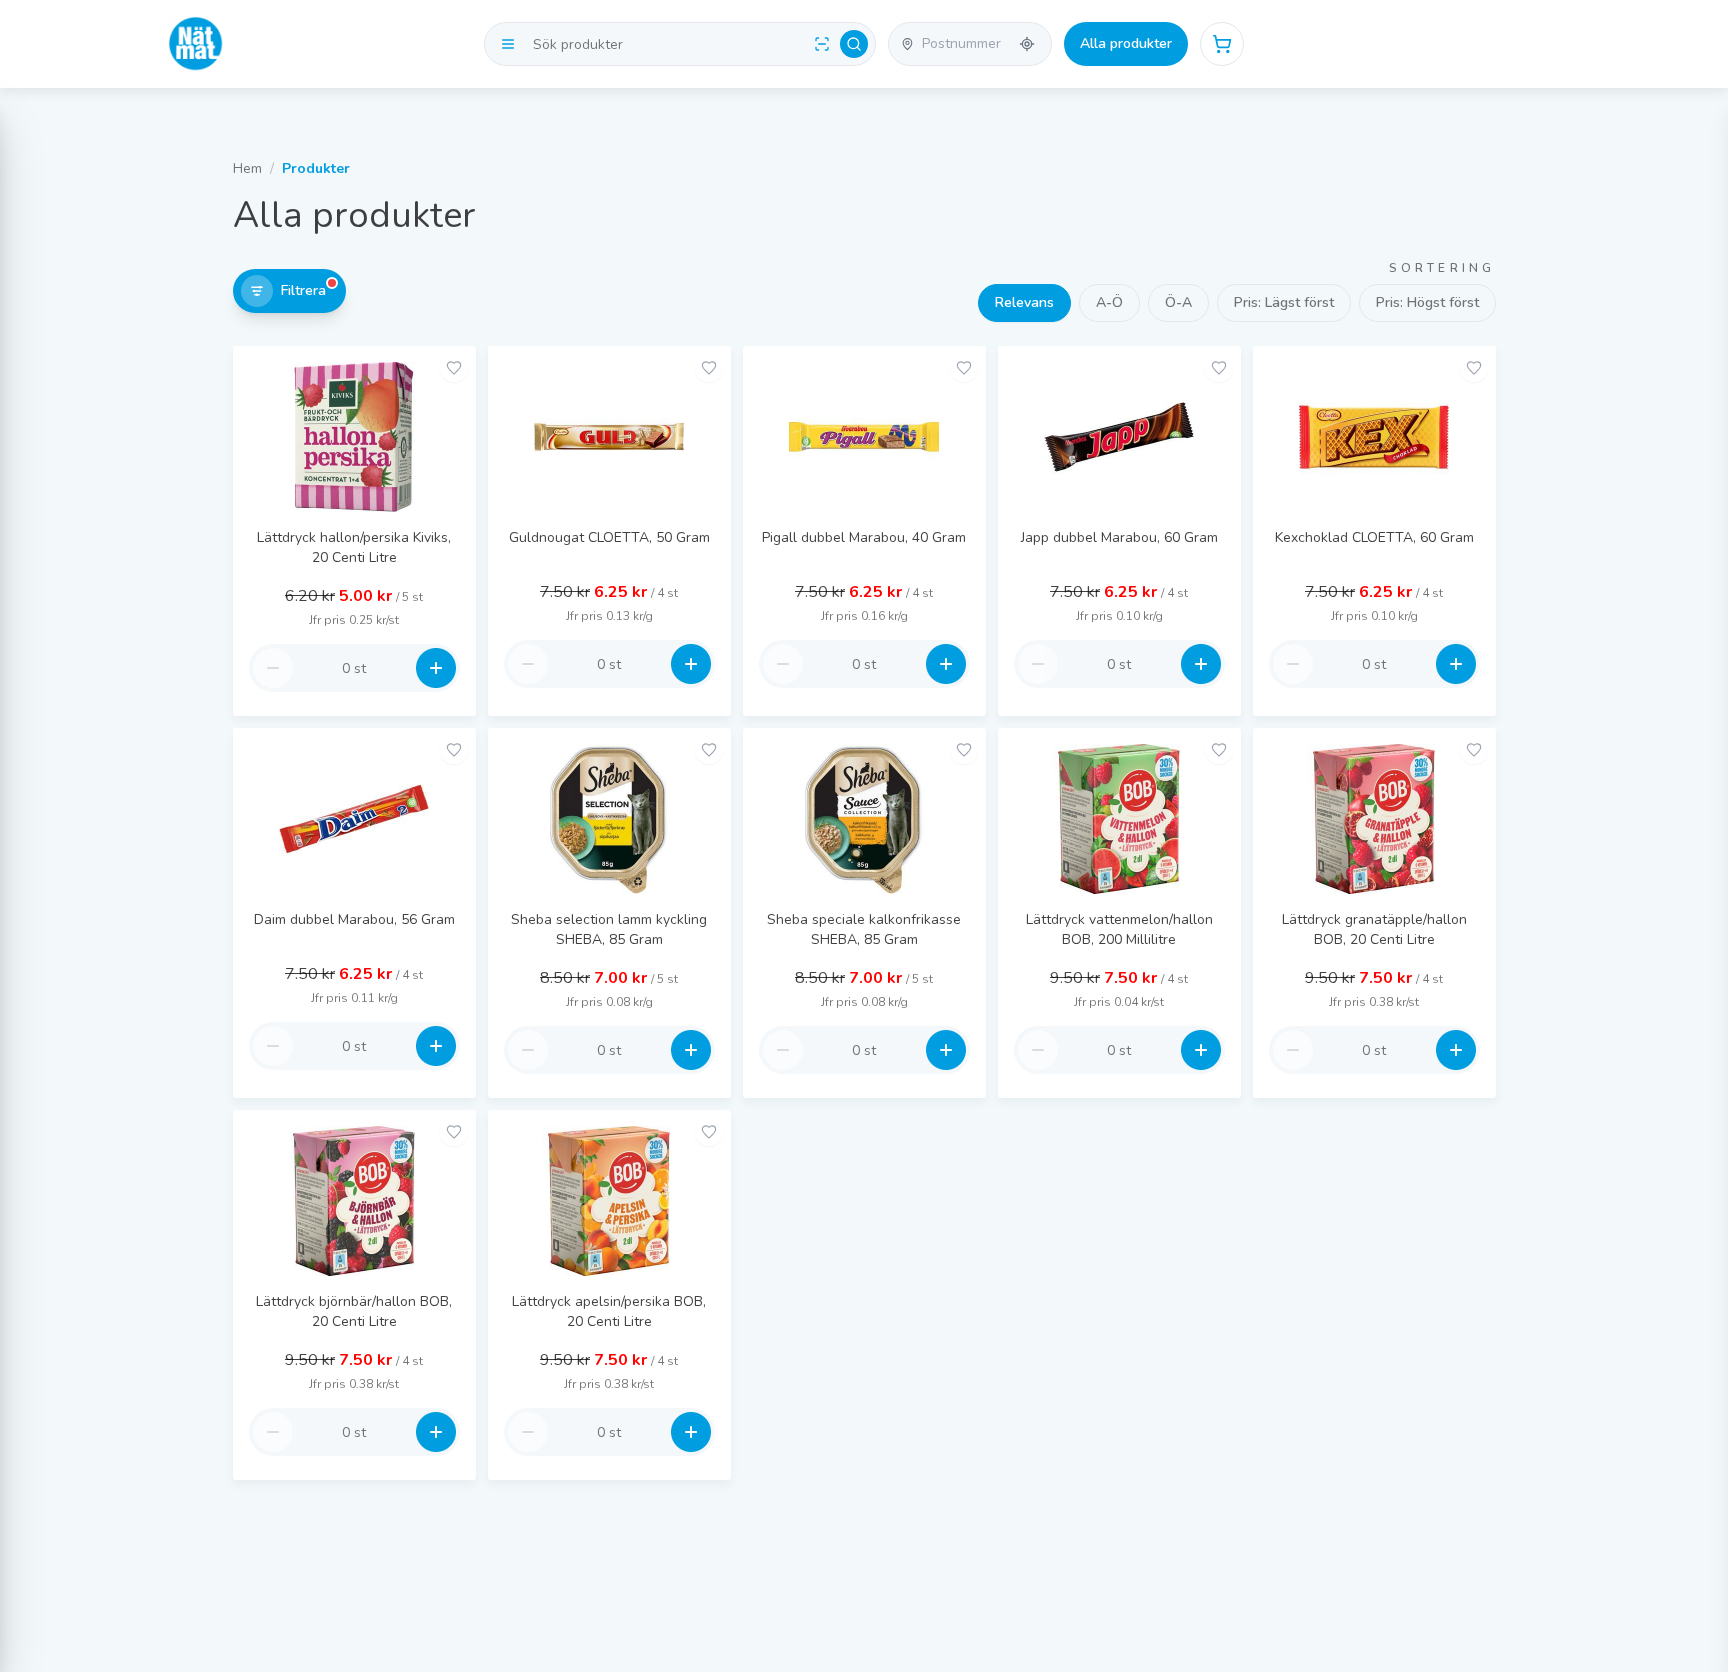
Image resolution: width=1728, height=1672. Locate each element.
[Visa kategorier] (508, 44)
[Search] (854, 44)
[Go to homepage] (196, 44)
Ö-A (1178, 302)
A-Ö (1109, 302)
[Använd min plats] (1027, 44)
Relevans (1024, 302)
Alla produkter (1126, 43)
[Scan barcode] (822, 44)
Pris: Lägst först (1284, 302)
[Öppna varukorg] (1222, 44)
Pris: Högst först (1427, 302)
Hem (247, 168)
